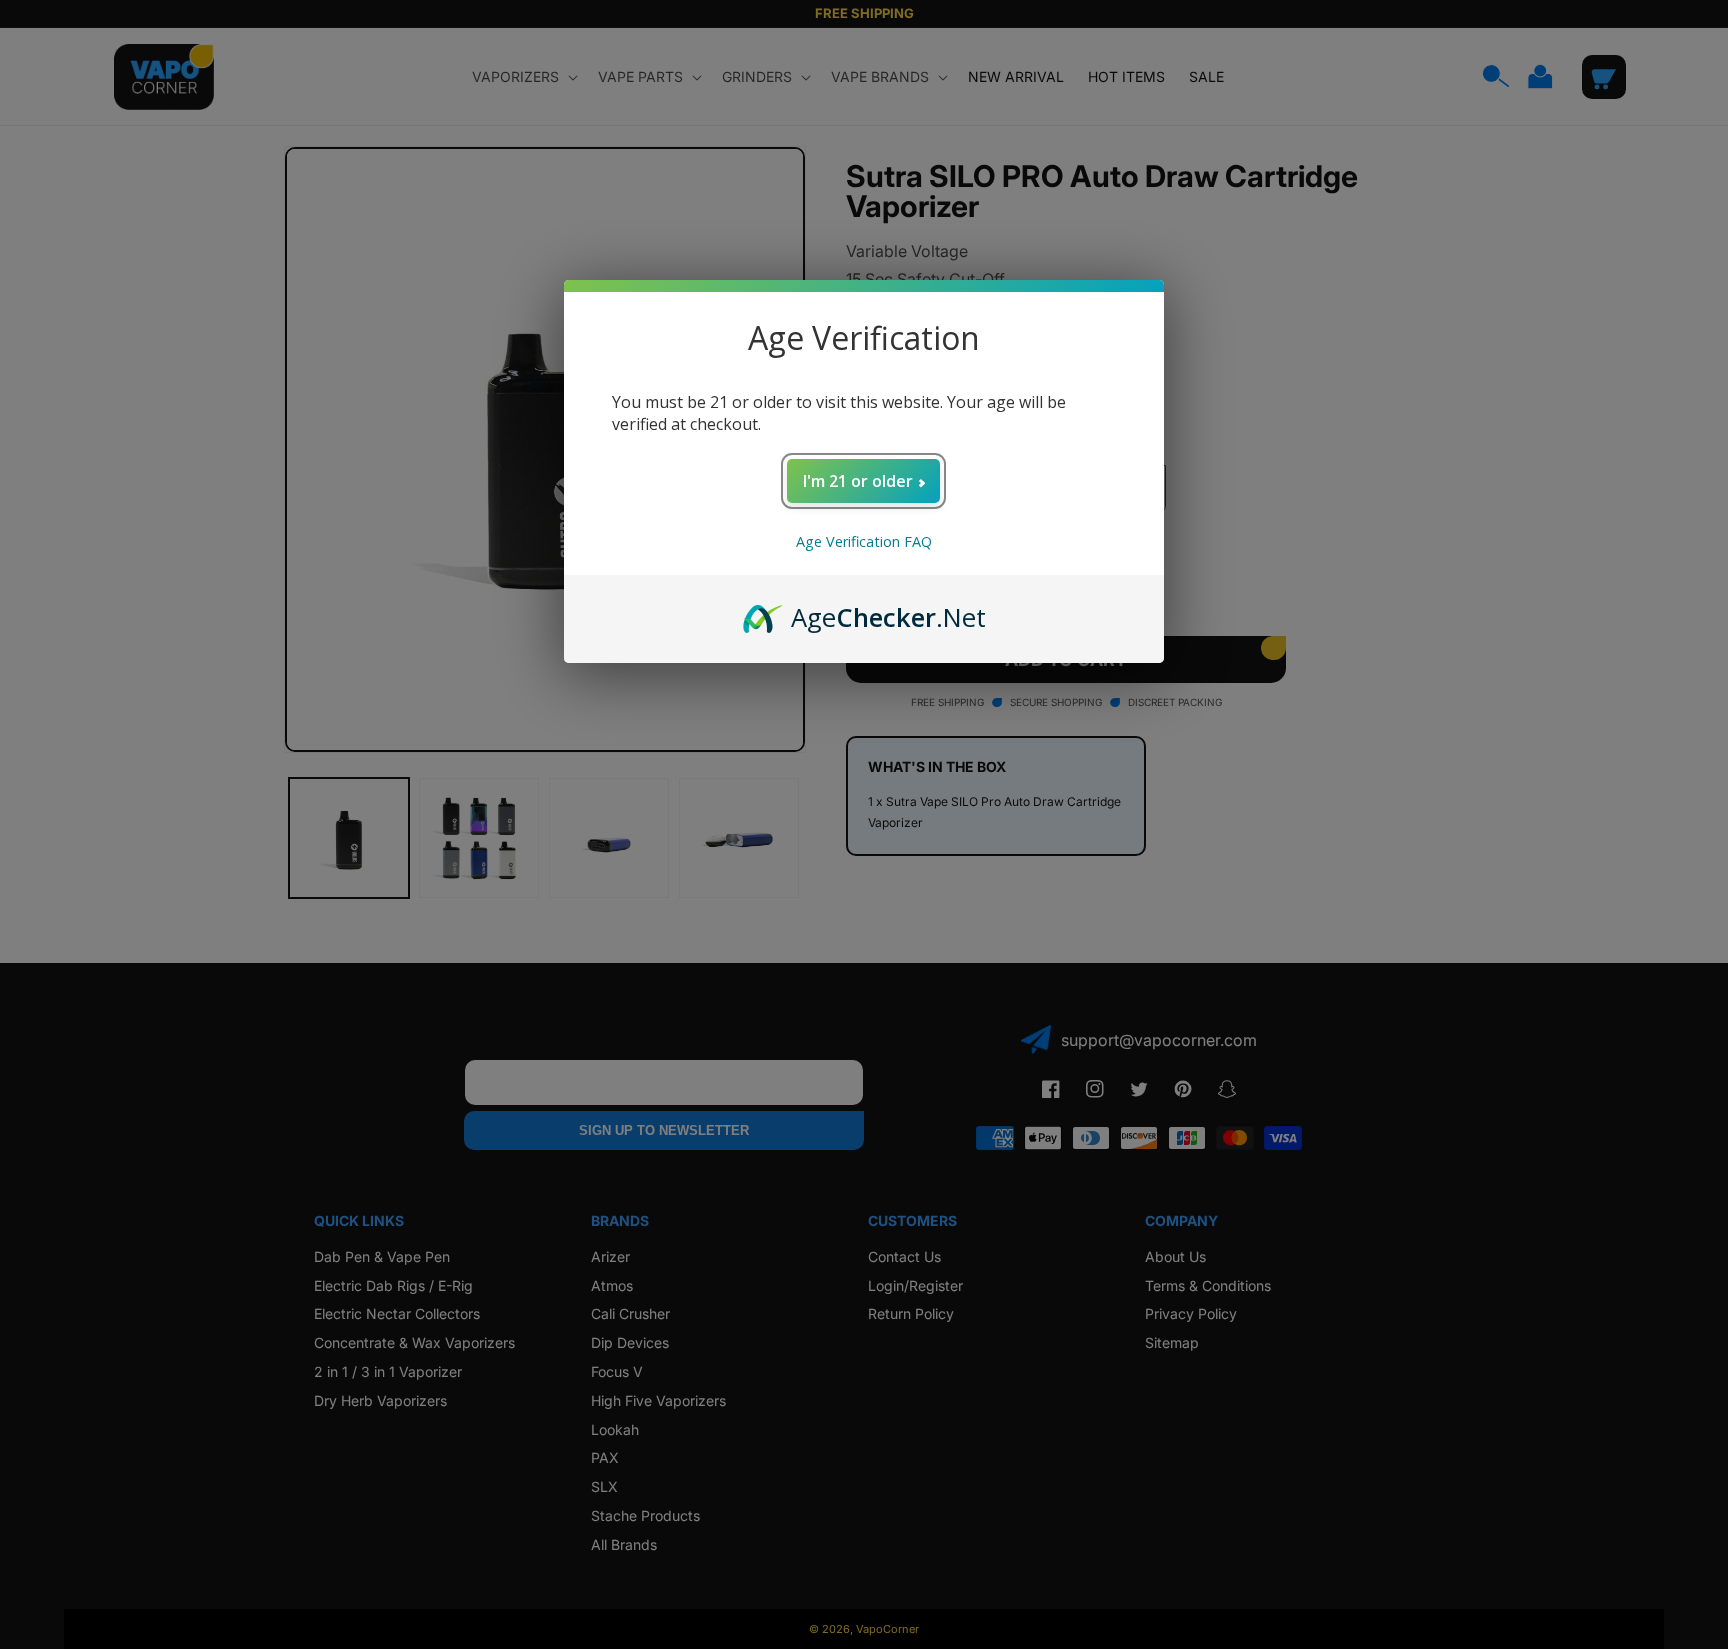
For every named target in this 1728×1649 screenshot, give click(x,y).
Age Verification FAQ (864, 541)
